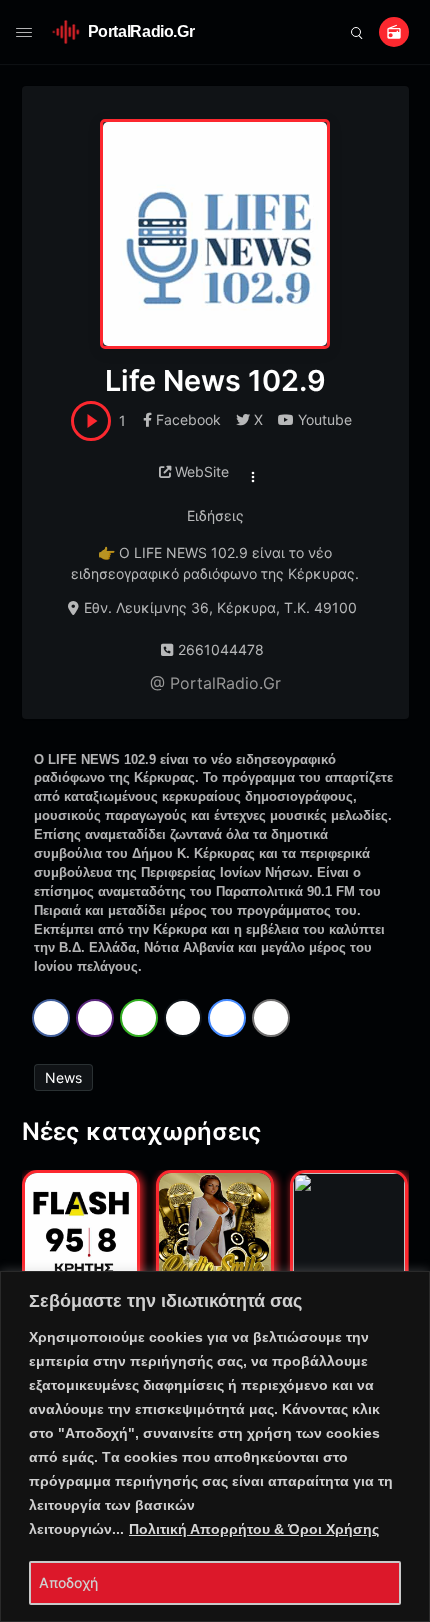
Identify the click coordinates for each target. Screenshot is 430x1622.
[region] (215, 1446)
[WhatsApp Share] (139, 1018)
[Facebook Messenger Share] (227, 1018)
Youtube (325, 419)
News (63, 1077)
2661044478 (221, 649)
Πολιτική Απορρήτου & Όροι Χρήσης (254, 1529)
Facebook (188, 419)
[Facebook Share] (51, 1018)
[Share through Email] (271, 1018)
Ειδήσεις (215, 515)
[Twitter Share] (183, 1018)
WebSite (202, 471)
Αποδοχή (68, 1582)
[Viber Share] (95, 1018)
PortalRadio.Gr (141, 31)
